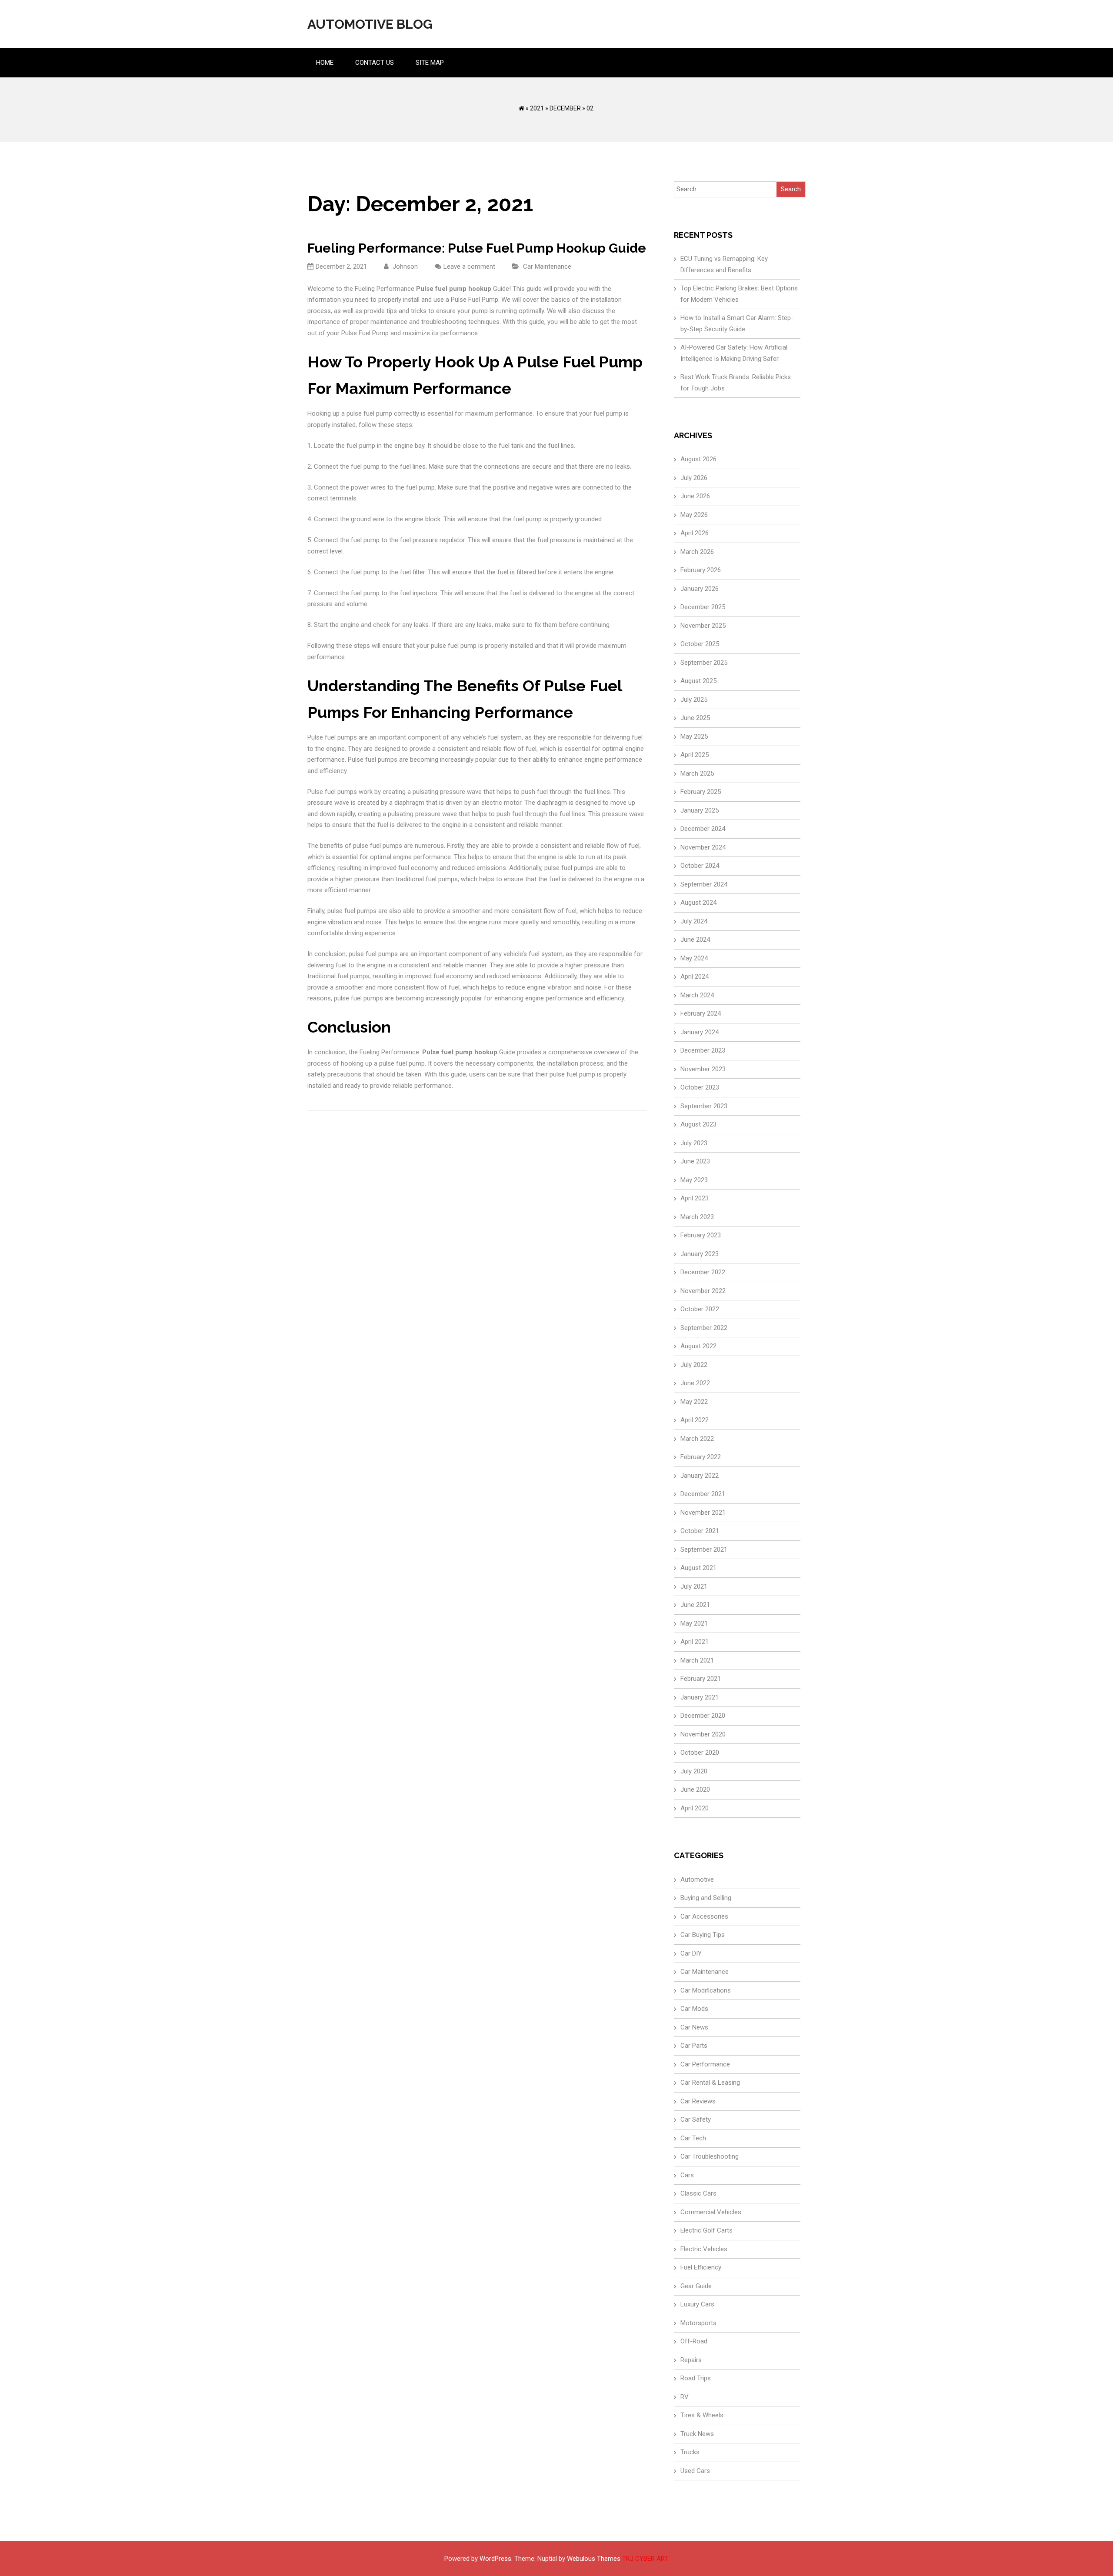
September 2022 (704, 1328)
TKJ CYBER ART (645, 2559)
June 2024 (695, 940)
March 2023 (697, 1217)
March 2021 (697, 1660)
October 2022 (700, 1309)
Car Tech (693, 2138)
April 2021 (695, 1642)
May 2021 (694, 1623)
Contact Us (375, 63)
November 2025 (703, 626)
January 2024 (700, 1032)
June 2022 (695, 1383)
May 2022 (694, 1402)
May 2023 (694, 1180)
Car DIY (691, 1953)
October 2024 (700, 866)
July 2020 (694, 1771)
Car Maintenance (547, 267)
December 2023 (703, 1050)
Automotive (697, 1880)
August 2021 (698, 1568)
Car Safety (696, 2119)
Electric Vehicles (704, 2249)
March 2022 (697, 1439)
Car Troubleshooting (710, 2156)
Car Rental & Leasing (710, 2083)
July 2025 (694, 700)
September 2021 (704, 1550)
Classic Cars (698, 2193)
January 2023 (700, 1254)
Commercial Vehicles (711, 2212)
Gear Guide (696, 2286)
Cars (687, 2175)
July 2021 (694, 1586)
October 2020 (700, 1753)
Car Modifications (706, 1990)
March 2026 (697, 552)
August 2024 (698, 903)
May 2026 (694, 515)
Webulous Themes (594, 2559)
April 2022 (695, 1420)
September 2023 (704, 1106)
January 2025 (700, 810)
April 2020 (695, 1808)
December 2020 (703, 1716)
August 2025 (698, 681)
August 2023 (698, 1124)
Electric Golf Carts (706, 2230)
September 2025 (704, 663)
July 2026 (694, 478)
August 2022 (698, 1346)
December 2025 (703, 607)
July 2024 (694, 921)
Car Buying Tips (703, 1935)
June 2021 (695, 1605)
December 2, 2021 (341, 267)
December (565, 108)
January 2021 (700, 1697)
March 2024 (697, 995)
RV (685, 2397)
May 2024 (694, 958)
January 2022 (700, 1476)
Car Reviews (698, 2101)
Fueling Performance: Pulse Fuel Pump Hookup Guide (477, 248)
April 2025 (695, 755)
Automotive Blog (370, 24)
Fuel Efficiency (701, 2267)
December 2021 (703, 1494)
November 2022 (703, 1291)
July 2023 (694, 1143)
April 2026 (695, 533)
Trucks (690, 2452)
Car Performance (705, 2064)
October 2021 (700, 1531)
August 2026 (698, 459)
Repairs (691, 2360)
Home (325, 63)
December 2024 (703, 829)
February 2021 (701, 1679)
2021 (537, 108)
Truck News (697, 2434)
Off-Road (694, 2341)
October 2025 (700, 644)
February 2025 (701, 792)
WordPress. (496, 2559)
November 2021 (703, 1513)
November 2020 (703, 1734)
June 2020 (695, 1790)
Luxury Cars (697, 2304)
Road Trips (696, 2378)
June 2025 (695, 718)
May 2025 (694, 736)
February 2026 (701, 570)
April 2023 (695, 1198)
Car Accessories (704, 1916)
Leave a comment (469, 267)
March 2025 (697, 773)
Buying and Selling (706, 1898)
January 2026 (700, 589)
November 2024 (703, 847)
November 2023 (703, 1069)
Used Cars (695, 2471)
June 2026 (695, 496)
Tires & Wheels (702, 2415)
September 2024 (704, 884)
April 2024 (695, 976)
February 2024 (701, 1013)
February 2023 (701, 1235)
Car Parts (694, 2046)
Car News (694, 2027)
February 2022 (701, 1457)
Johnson (404, 267)
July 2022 (694, 1365)
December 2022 (703, 1272)
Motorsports (698, 2323)
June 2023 (695, 1161)
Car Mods (694, 2009)
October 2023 (700, 1087)
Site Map (430, 63)
